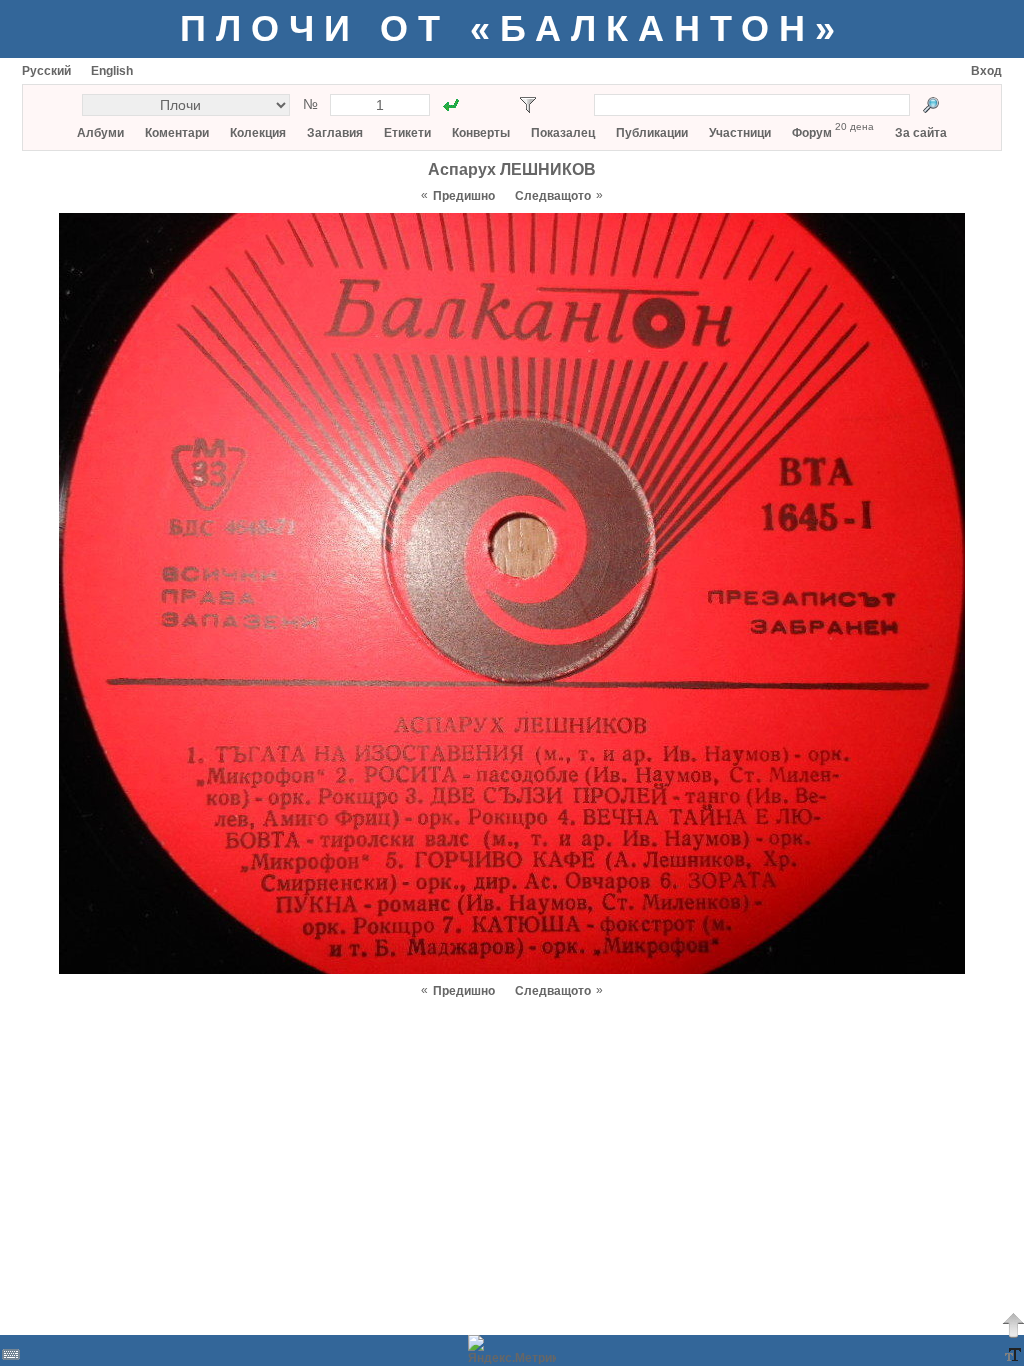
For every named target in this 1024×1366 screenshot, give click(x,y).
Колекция (258, 133)
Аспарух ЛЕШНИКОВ (512, 169)
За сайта (921, 133)
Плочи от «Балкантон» (512, 28)
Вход (986, 71)
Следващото (553, 196)
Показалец (563, 133)
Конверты (481, 133)
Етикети (407, 133)
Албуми (100, 133)
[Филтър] (528, 105)
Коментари (177, 133)
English (112, 71)
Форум (812, 133)
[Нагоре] (1013, 1325)
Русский (46, 71)
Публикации (652, 133)
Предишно (464, 196)
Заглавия (335, 133)
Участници (740, 133)
